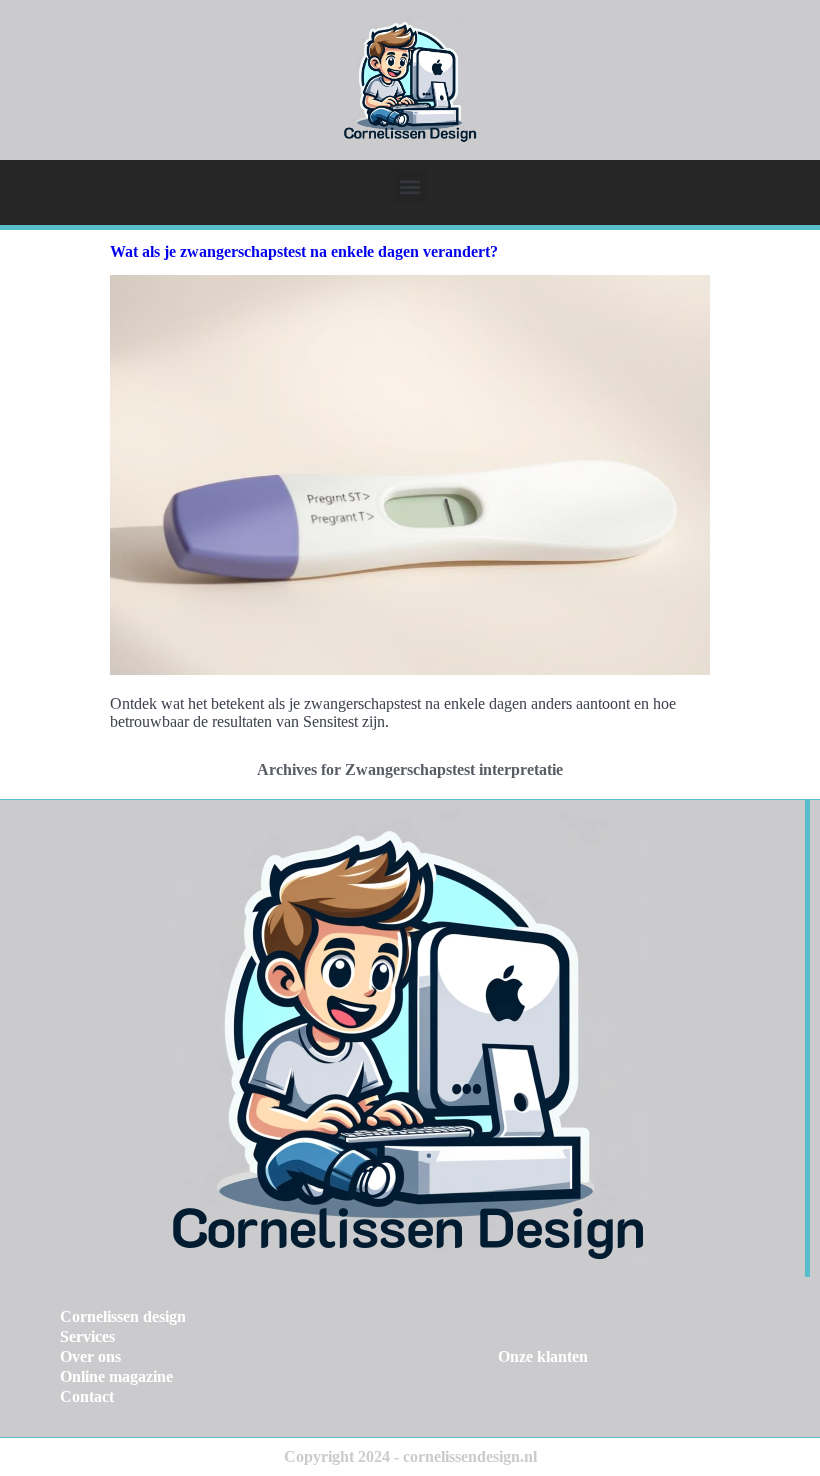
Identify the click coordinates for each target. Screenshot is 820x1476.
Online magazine (116, 1376)
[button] (410, 186)
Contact (87, 1396)
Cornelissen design (123, 1316)
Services (87, 1336)
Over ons (90, 1356)
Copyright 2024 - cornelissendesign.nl (410, 1456)
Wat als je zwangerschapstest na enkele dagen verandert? (304, 251)
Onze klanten (543, 1356)
